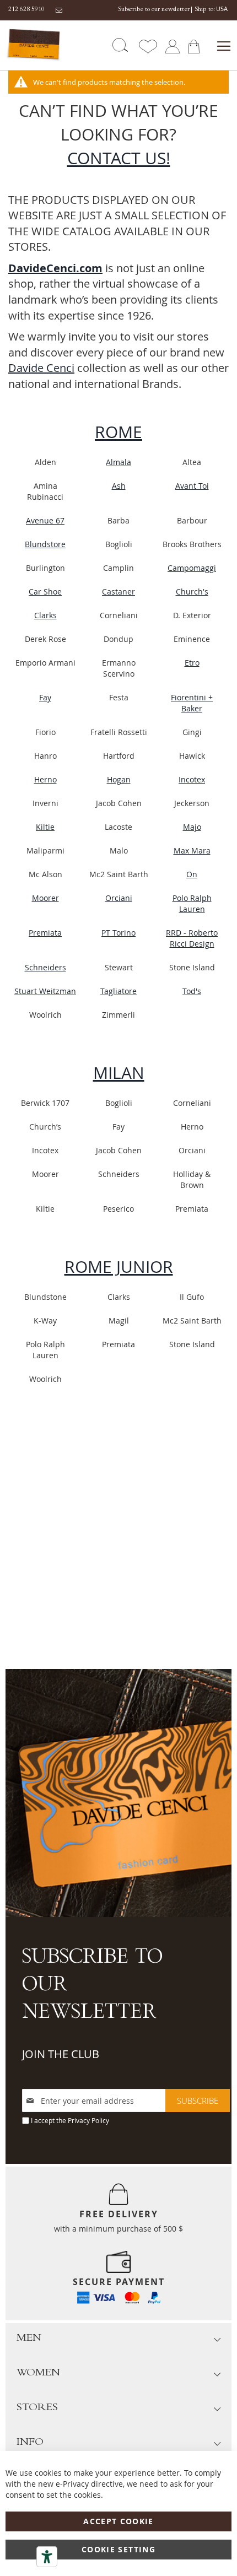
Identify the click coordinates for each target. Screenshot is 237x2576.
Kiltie (45, 827)
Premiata (45, 933)
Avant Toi (192, 486)
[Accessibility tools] (47, 2557)
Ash (119, 486)
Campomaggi (192, 568)
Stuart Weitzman (45, 991)
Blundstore (45, 544)
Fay (45, 697)
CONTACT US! (119, 158)
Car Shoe (45, 592)
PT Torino (118, 933)
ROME (118, 432)
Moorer (45, 898)
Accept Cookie (118, 2521)
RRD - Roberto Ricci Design (192, 938)
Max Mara (192, 850)
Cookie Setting (118, 2549)
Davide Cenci (41, 368)
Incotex (192, 779)
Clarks (45, 615)
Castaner (118, 592)
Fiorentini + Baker (192, 703)
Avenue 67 (45, 520)
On (192, 874)
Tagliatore (118, 991)
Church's (192, 592)
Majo (192, 827)
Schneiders (45, 967)
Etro (192, 663)
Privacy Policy (88, 2120)
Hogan (119, 779)
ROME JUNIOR (119, 1267)
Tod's (192, 991)
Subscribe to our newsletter (154, 10)
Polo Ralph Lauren (192, 903)
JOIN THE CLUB (61, 2054)
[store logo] (34, 45)
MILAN (119, 1073)
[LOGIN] (172, 45)
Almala (118, 462)
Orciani (119, 898)
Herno (45, 779)
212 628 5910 (26, 10)
